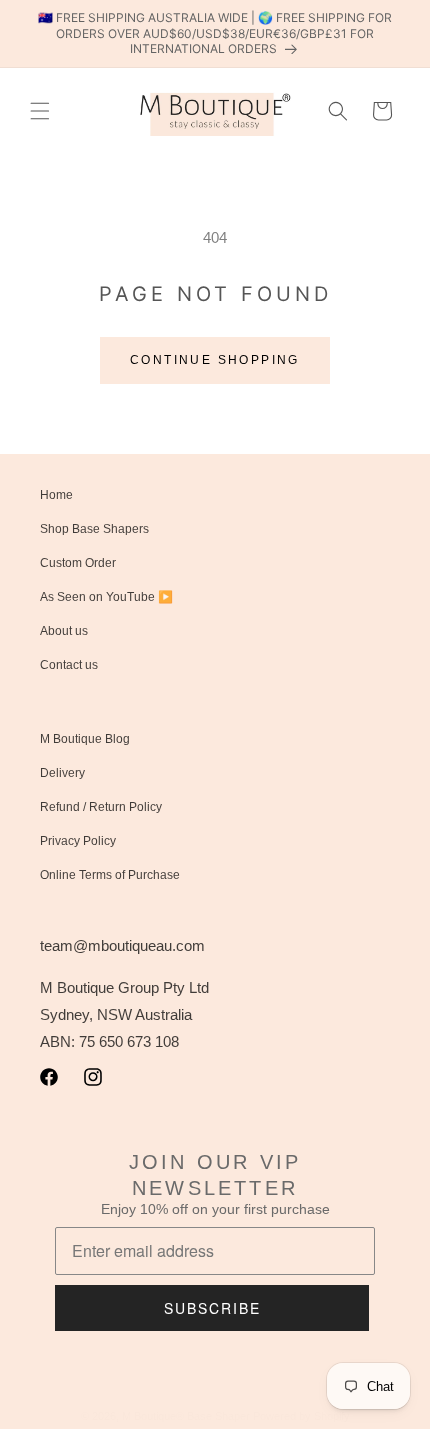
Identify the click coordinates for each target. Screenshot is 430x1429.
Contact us (69, 665)
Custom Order (78, 563)
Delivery (62, 773)
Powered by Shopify (301, 1416)
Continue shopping (215, 360)
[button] (40, 111)
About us (64, 631)
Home (56, 495)
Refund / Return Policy (101, 807)
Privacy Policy (78, 841)
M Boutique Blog (85, 739)
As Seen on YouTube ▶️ (106, 597)
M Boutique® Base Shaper (186, 1416)
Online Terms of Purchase (110, 875)
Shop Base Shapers (94, 529)
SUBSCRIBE (212, 1308)
